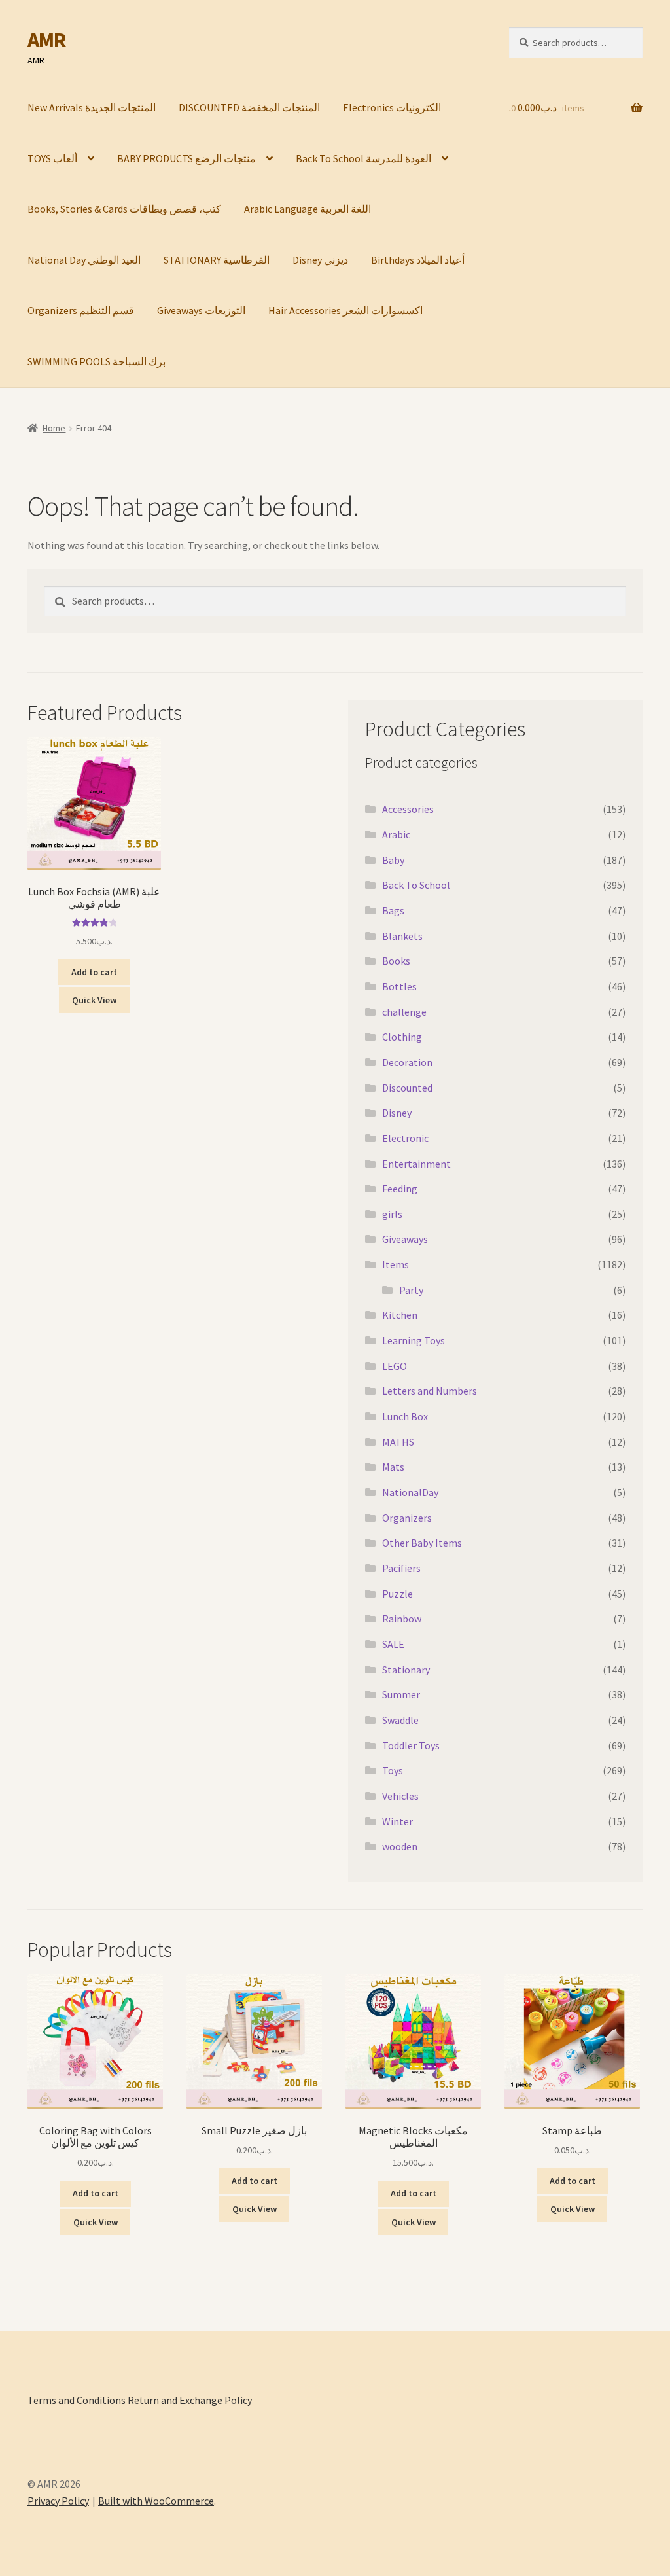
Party (411, 1290)
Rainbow (402, 1619)
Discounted (407, 1088)
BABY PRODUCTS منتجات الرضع (186, 158)
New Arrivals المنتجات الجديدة (92, 107)
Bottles (399, 986)
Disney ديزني (320, 260)
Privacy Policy (58, 2501)
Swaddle (400, 1720)
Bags (393, 910)
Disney (397, 1113)
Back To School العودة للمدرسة (363, 158)
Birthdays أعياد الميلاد (418, 260)
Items (396, 1264)
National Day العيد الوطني (84, 260)
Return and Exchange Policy (190, 2400)
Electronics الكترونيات (392, 107)
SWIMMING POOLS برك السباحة (97, 361)
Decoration (407, 1062)
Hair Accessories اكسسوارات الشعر (345, 310)
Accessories (408, 809)
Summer (401, 1694)
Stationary (406, 1670)
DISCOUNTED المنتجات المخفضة (249, 107)
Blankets (402, 936)
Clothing (402, 1037)
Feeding (400, 1189)
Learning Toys (414, 1340)
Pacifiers (401, 1568)
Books (396, 961)
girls (392, 1214)
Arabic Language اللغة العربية (308, 209)
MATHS (398, 1442)
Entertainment (416, 1164)
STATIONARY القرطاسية (217, 260)
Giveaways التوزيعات (201, 310)
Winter (397, 1821)
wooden (400, 1846)
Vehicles (400, 1796)
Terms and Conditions (77, 2400)
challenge (404, 1012)
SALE (393, 1644)
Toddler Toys (411, 1745)
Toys (393, 1770)
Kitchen (400, 1315)
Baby (393, 860)
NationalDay (410, 1492)
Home (54, 428)
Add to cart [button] (94, 972)
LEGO (395, 1366)
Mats (393, 1467)
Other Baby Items (422, 1543)
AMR (46, 40)
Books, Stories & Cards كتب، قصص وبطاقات (124, 209)
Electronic (405, 1138)
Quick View (94, 1000)
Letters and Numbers (430, 1391)
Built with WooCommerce (156, 2501)
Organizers (407, 1518)
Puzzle (397, 1594)
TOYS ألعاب (52, 158)
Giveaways (405, 1239)
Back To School (416, 885)
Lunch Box (405, 1416)
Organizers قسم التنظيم (81, 310)
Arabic (396, 834)
